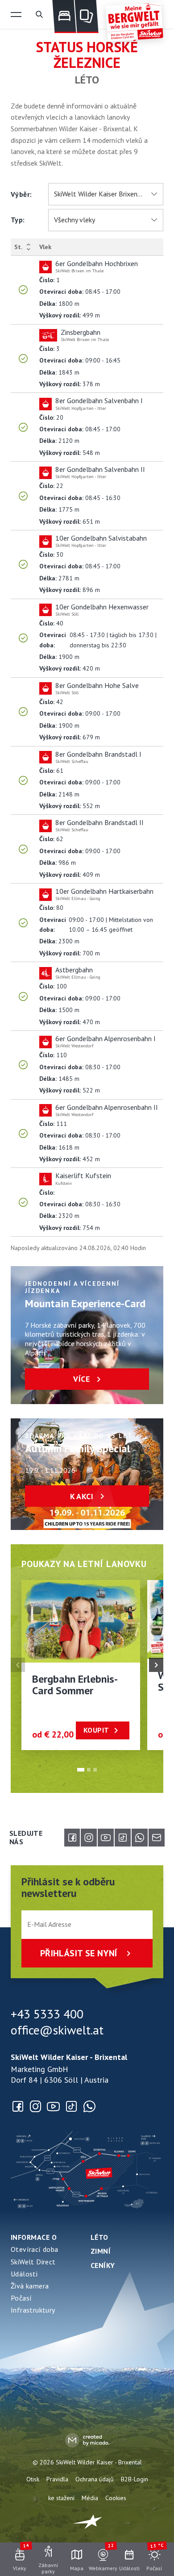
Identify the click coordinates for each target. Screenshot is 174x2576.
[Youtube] (106, 1838)
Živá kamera (30, 2286)
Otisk (33, 2479)
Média (90, 2498)
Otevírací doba (35, 2249)
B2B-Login (135, 2479)
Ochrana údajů (95, 2479)
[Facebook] (72, 1838)
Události (24, 2274)
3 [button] (95, 1770)
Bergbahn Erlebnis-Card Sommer (75, 1685)
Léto (99, 2237)
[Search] (39, 14)
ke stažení (61, 2498)
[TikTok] (123, 1838)
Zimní (101, 2251)
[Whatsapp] (140, 1838)
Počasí (21, 2298)
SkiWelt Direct (33, 2262)
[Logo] (134, 22)
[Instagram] (89, 1838)
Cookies (116, 2498)
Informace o (34, 2237)
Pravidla (57, 2479)
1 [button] (81, 1770)
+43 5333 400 (47, 2014)
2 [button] (89, 1770)
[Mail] (157, 1838)
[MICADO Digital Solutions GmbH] (87, 2440)
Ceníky (103, 2265)
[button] (16, 14)
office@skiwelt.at (57, 2030)
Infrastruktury (33, 2310)
